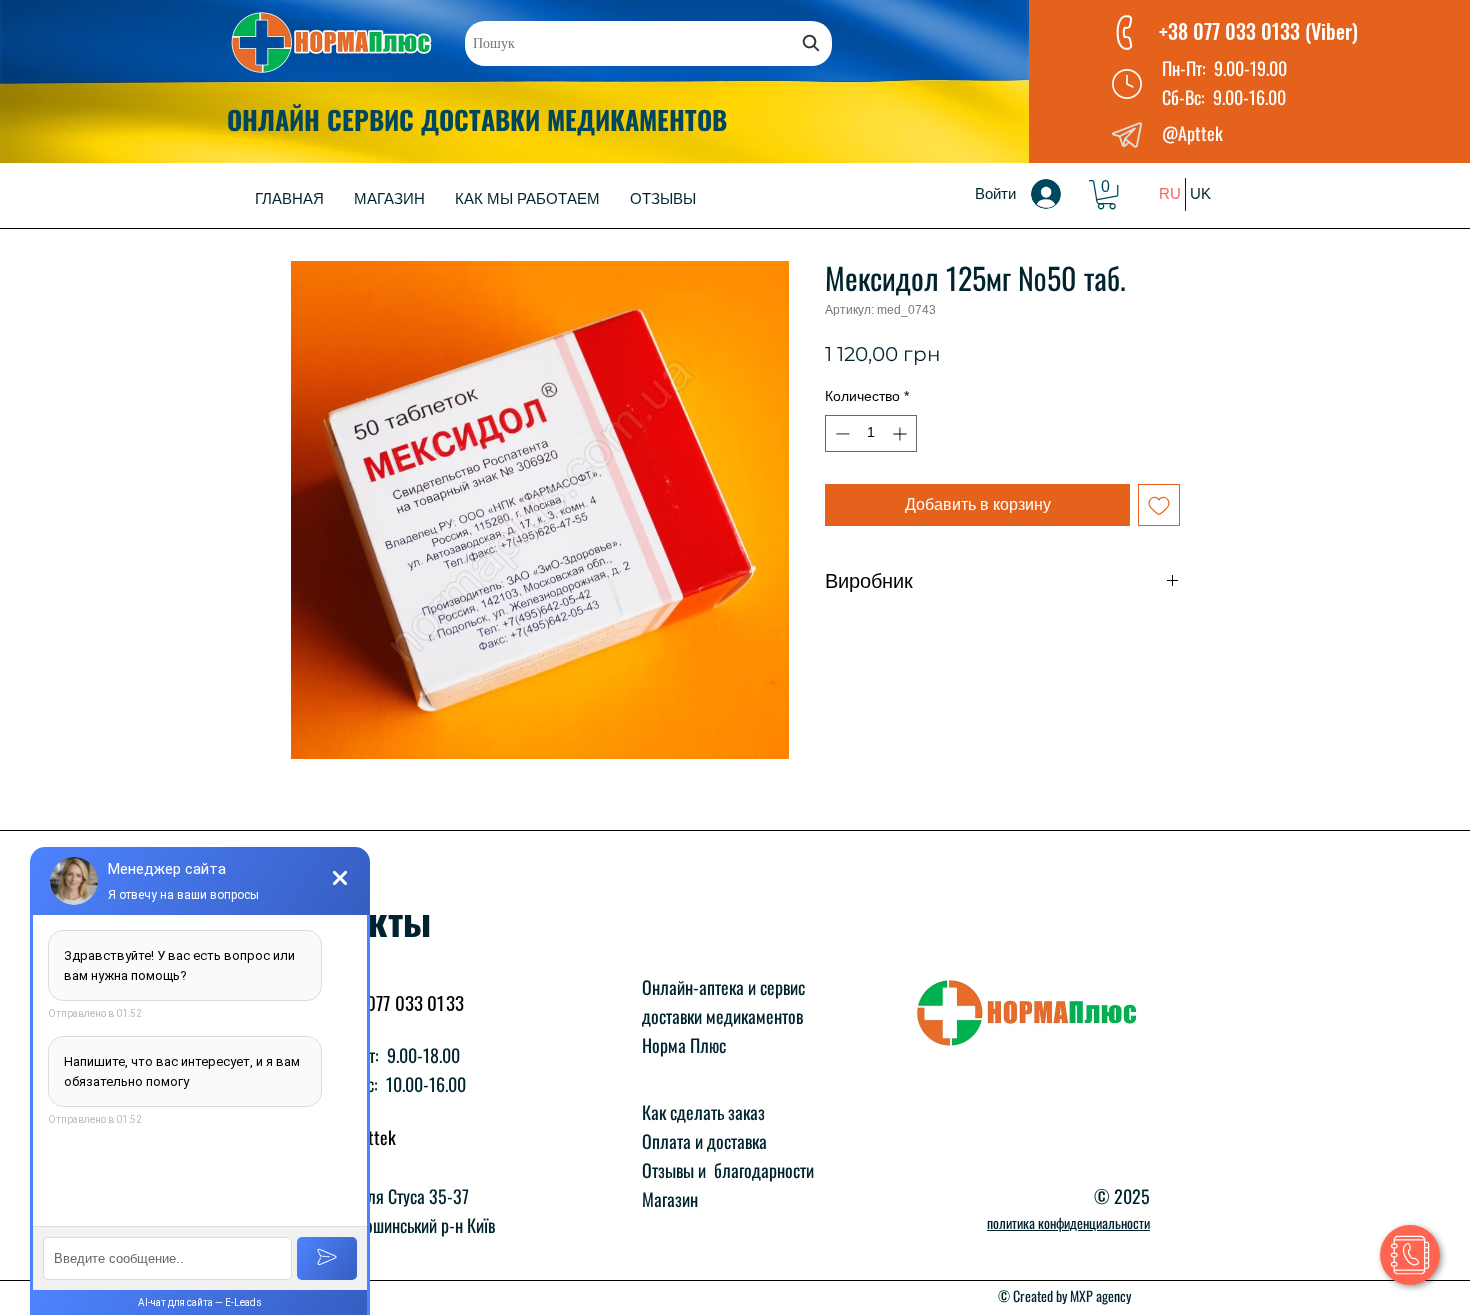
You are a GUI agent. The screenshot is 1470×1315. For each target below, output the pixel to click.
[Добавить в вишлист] (1159, 505)
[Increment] (901, 433)
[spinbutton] (871, 433)
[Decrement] (840, 433)
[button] (1106, 194)
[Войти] (1060, 194)
